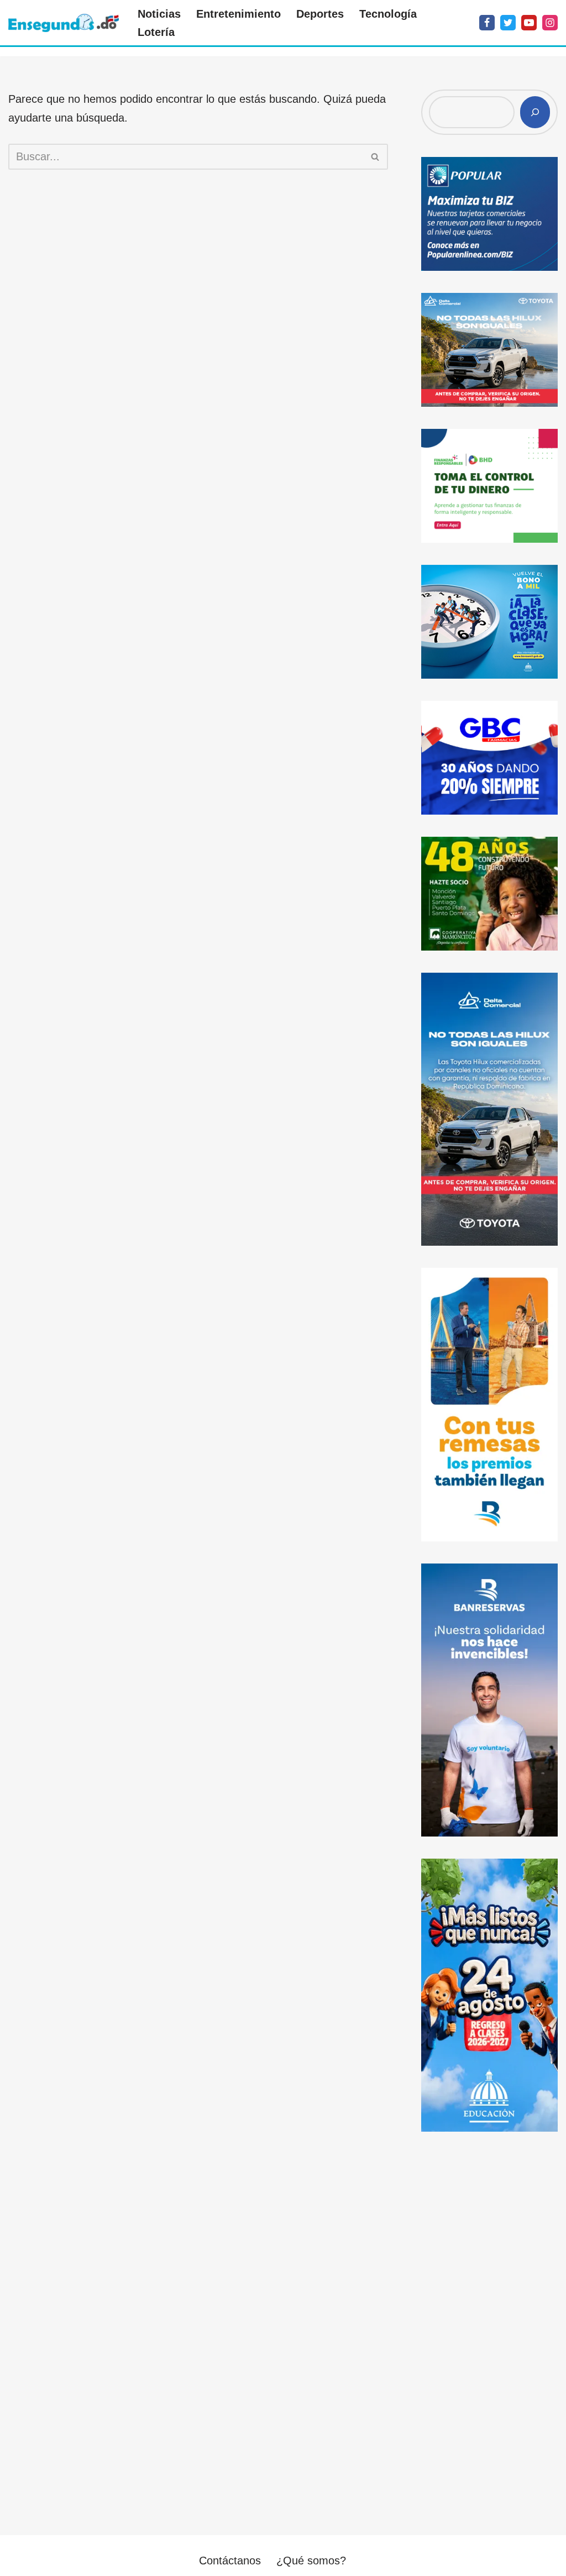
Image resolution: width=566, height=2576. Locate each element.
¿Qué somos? (311, 2561)
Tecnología (388, 14)
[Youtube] (529, 23)
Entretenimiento (239, 14)
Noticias (159, 14)
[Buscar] (376, 157)
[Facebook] (487, 23)
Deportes (320, 14)
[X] (508, 23)
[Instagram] (550, 23)
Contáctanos (230, 2561)
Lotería (156, 32)
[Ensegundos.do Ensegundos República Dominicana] (64, 23)
